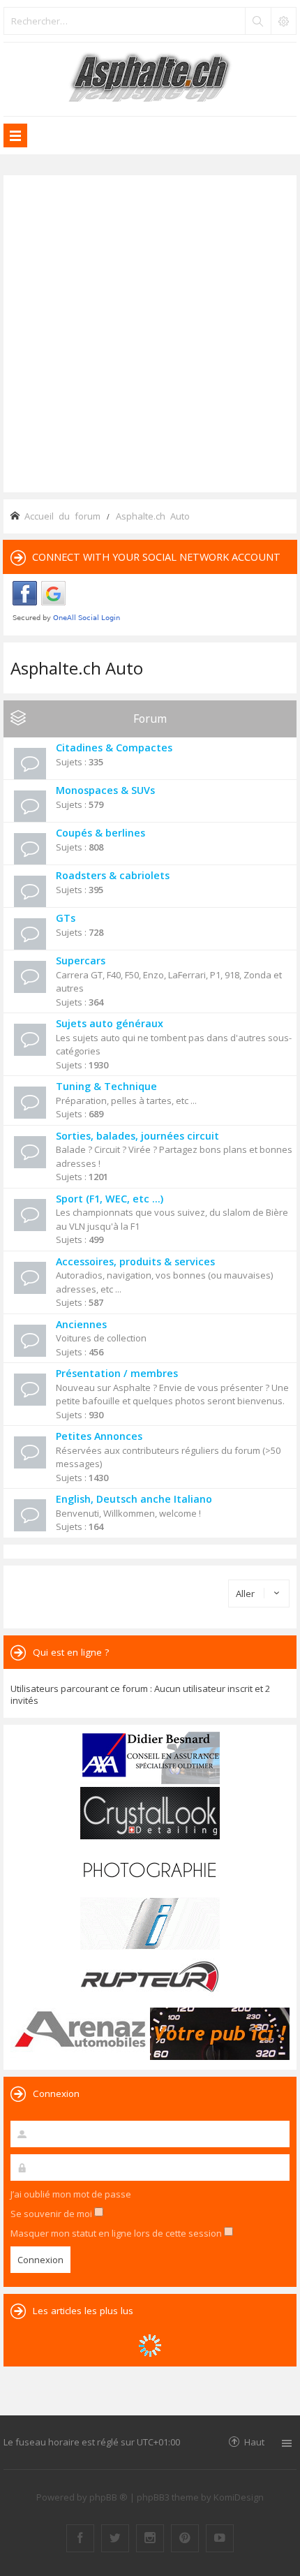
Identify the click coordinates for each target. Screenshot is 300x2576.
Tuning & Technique (106, 1086)
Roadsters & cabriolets (113, 875)
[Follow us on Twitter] (115, 2538)
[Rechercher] (257, 21)
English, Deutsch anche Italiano (134, 1499)
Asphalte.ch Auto (77, 668)
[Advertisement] (150, 332)
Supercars (81, 961)
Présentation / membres (117, 1373)
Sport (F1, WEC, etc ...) (110, 1199)
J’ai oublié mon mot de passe (71, 2194)
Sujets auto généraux (110, 1023)
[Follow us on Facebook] (80, 2538)
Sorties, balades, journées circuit (137, 1136)
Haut (254, 2442)
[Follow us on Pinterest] (185, 2538)
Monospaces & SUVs (105, 790)
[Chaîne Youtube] (220, 2538)
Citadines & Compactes (114, 748)
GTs (66, 918)
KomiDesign (239, 2497)
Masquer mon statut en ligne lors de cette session (117, 2233)
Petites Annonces (99, 1436)
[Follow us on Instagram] (150, 2538)
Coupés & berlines (100, 833)
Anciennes (81, 1324)
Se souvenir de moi (52, 2214)
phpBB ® (108, 2497)
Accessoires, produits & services (135, 1261)
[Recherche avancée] (283, 21)
